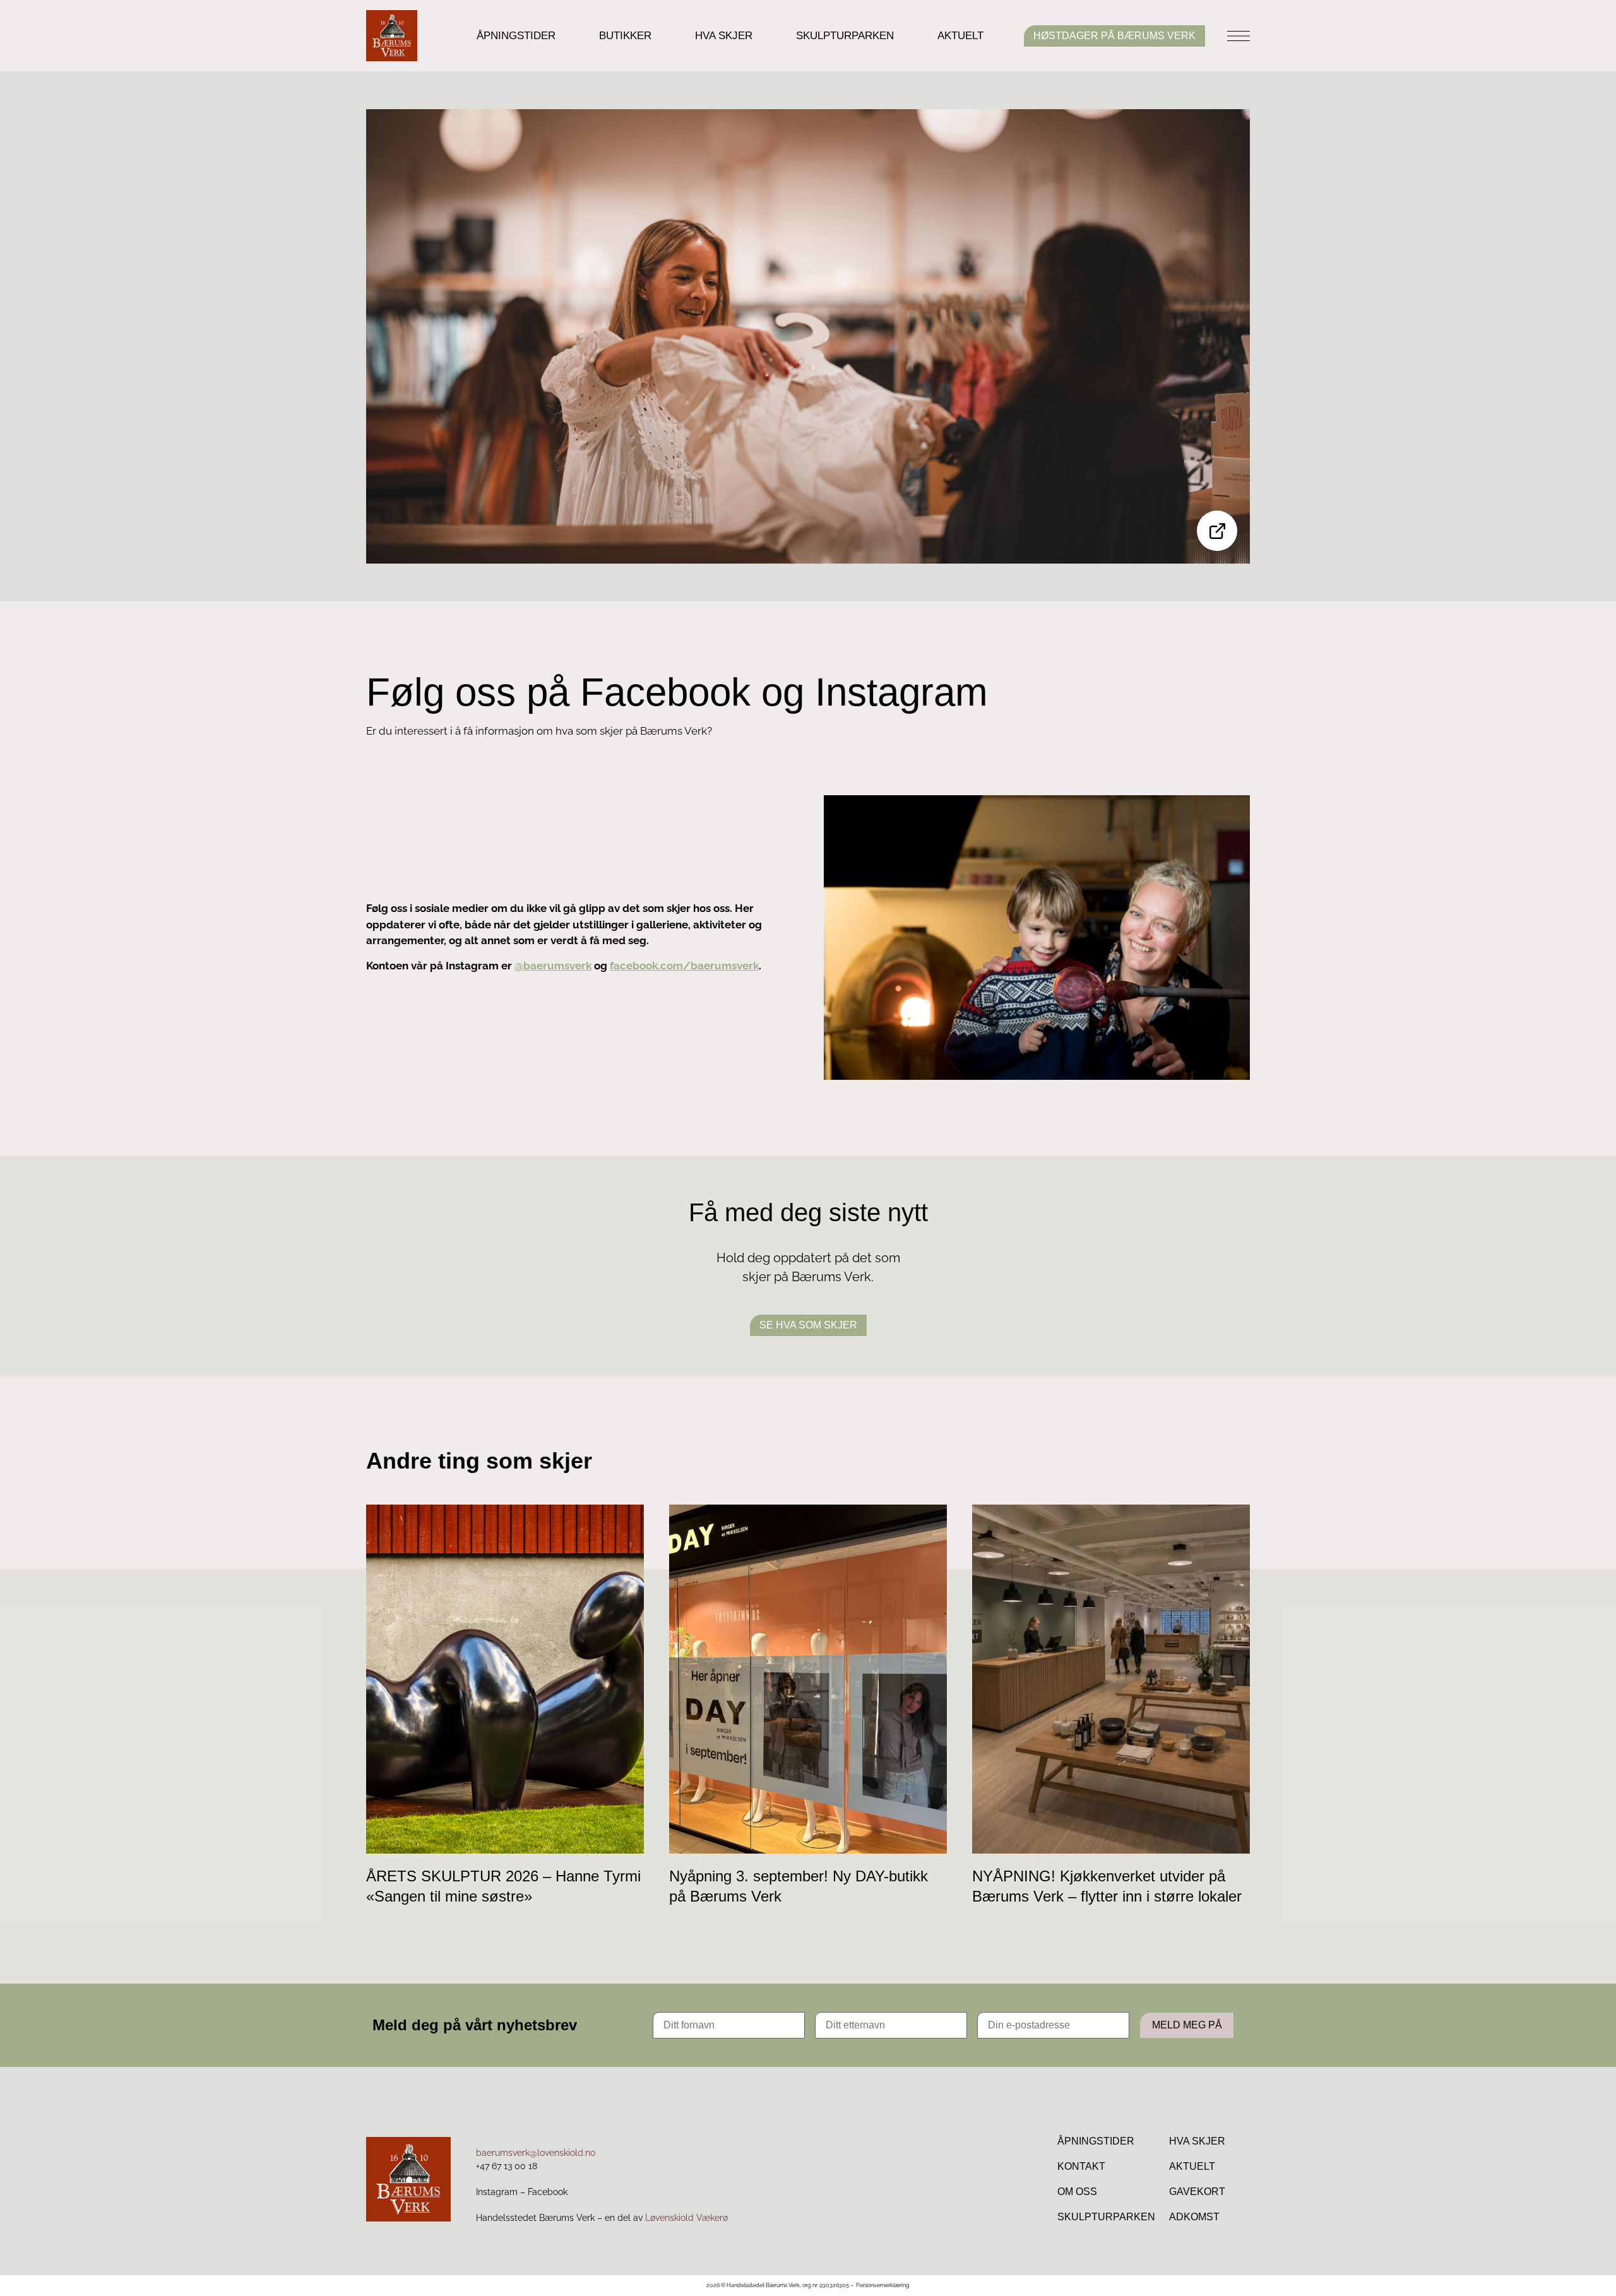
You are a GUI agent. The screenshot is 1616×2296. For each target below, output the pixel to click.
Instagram (497, 2192)
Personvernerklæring (883, 2285)
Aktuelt (960, 36)
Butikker (625, 36)
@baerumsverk (553, 966)
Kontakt (1081, 2166)
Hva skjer (724, 36)
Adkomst (1194, 2217)
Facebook (548, 2192)
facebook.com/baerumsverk (684, 966)
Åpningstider (516, 36)
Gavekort (1197, 2192)
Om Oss (1077, 2192)
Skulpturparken (845, 36)
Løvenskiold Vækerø (686, 2218)
